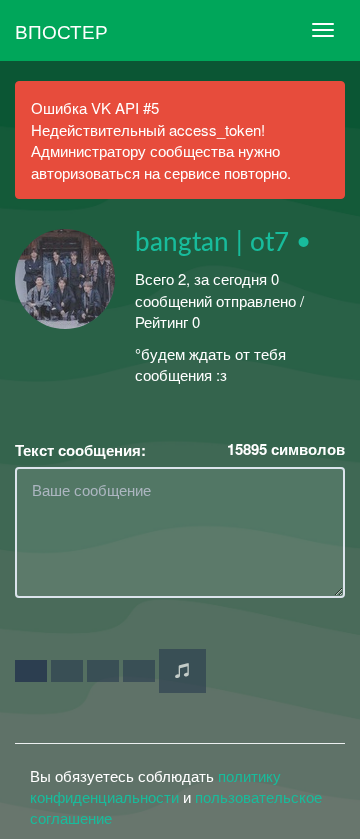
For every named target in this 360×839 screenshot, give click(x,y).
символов (286, 449)
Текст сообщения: (80, 450)
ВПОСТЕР (61, 30)
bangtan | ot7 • (223, 243)
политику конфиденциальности (155, 786)
